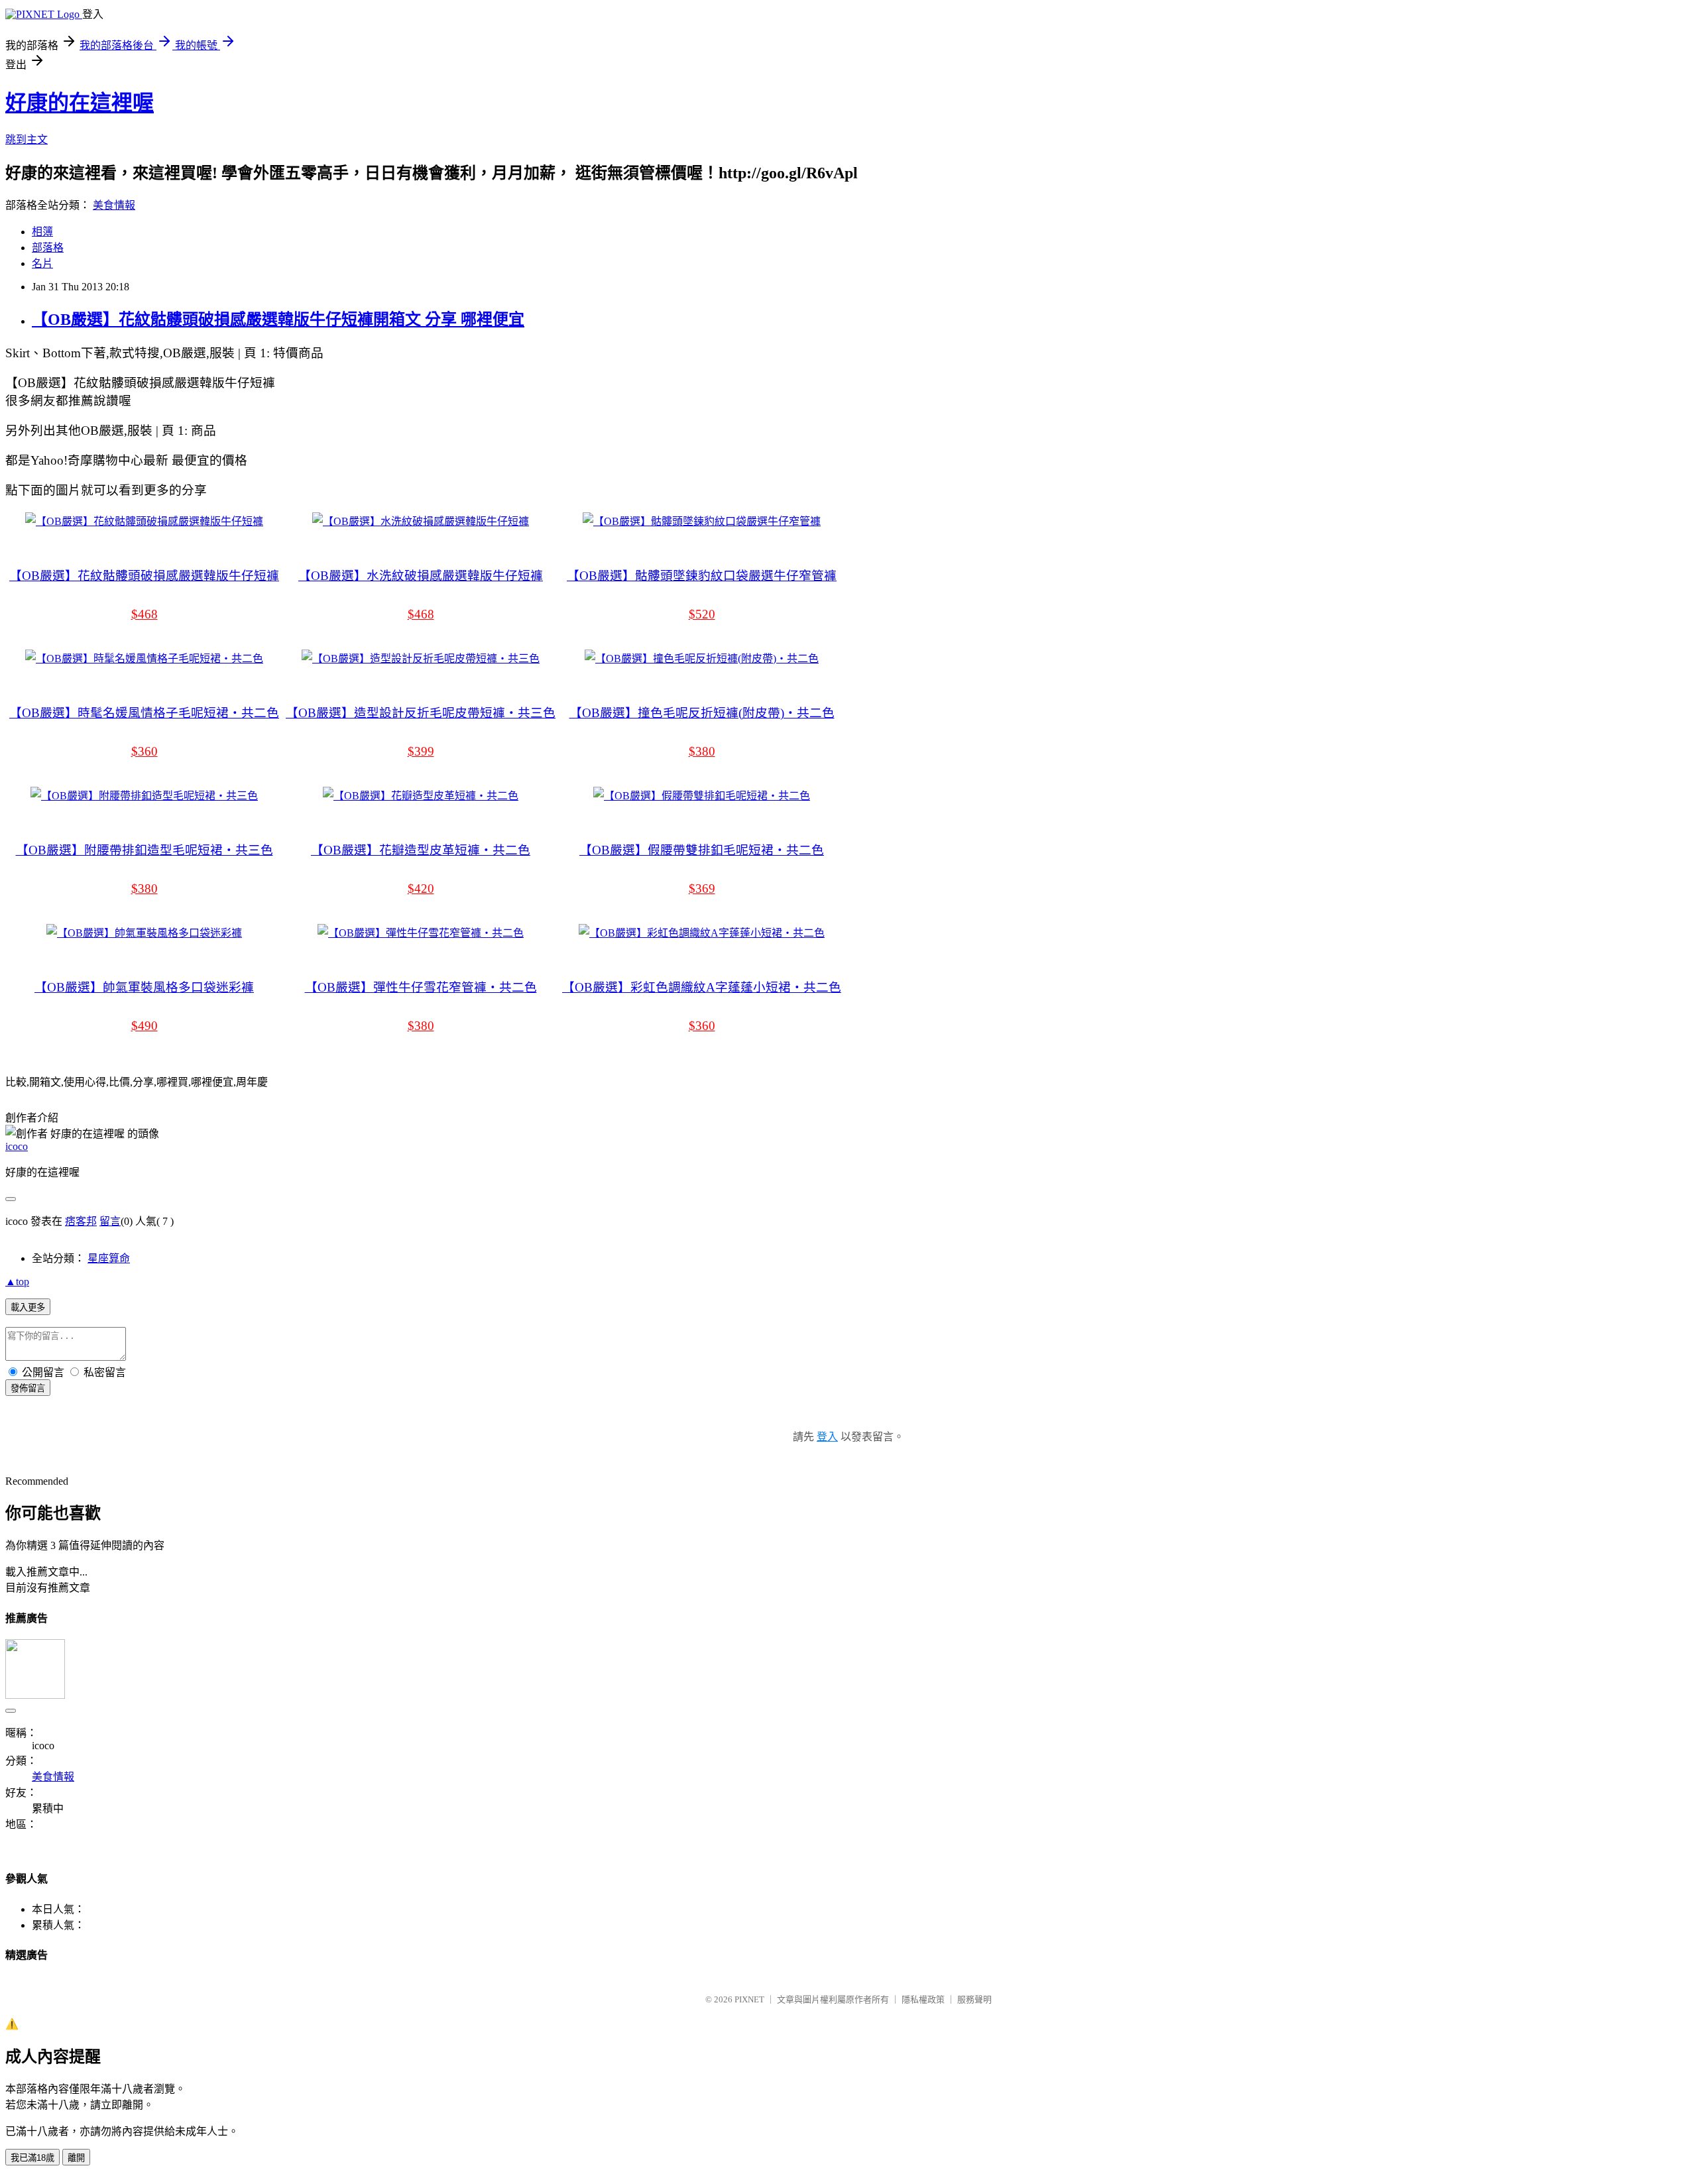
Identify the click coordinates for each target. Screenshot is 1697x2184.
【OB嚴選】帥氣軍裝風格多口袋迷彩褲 (144, 987)
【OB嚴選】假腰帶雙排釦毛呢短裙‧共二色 (702, 850)
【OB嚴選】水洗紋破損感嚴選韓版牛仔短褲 (421, 576)
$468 (145, 614)
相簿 (42, 232)
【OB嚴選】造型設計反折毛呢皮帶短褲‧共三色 (421, 713)
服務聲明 (974, 1999)
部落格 (48, 248)
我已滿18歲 (32, 2158)
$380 (702, 751)
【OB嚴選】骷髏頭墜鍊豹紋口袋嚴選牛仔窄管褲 (702, 576)
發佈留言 (28, 1388)
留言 (110, 1221)
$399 (421, 751)
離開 (76, 2158)
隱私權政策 (923, 1999)
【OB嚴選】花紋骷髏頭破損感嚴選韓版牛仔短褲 (144, 576)
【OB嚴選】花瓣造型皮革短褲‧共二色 (421, 850)
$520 (702, 614)
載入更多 (28, 1307)
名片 (42, 263)
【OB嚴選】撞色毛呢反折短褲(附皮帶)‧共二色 (702, 713)
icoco (17, 1146)
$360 (145, 751)
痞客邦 (81, 1221)
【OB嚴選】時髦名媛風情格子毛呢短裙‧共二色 (144, 713)
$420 (421, 889)
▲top (17, 1282)
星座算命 (109, 1258)
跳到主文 (27, 140)
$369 (702, 889)
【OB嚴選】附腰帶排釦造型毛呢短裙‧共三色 (145, 850)
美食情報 (114, 205)
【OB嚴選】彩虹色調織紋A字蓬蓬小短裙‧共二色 (702, 987)
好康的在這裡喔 (80, 103)
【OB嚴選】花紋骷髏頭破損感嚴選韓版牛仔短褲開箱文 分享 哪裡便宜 (278, 319)
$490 (145, 1026)
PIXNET (749, 1999)
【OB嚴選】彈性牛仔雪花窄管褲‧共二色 (421, 987)
